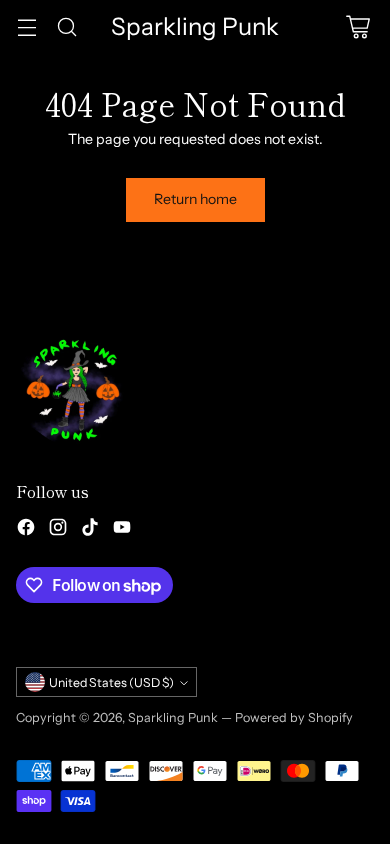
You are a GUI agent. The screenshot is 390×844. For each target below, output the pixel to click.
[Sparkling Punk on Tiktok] (90, 530)
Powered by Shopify (294, 717)
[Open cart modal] (357, 26)
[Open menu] (26, 26)
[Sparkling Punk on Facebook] (26, 530)
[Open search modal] (66, 26)
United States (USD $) (111, 682)
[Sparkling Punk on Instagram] (58, 530)
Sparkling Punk (173, 717)
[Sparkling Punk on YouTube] (122, 530)
